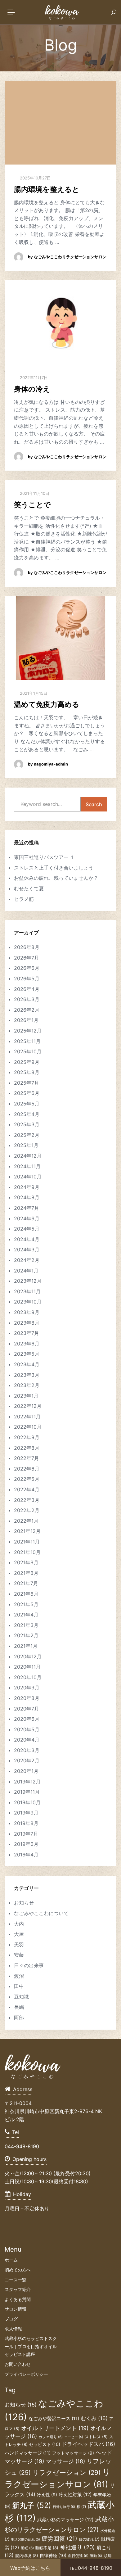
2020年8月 (27, 1698)
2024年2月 (27, 1260)
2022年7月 (27, 1458)
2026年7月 (27, 958)
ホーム (11, 2260)
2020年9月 (27, 1688)
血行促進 (78, 2556)
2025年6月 (27, 1093)
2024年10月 (28, 1177)
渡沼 (19, 1976)
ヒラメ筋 (24, 899)
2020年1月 (26, 1771)
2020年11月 (27, 1667)
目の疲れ (89, 2539)
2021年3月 (26, 1625)
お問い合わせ (18, 2364)
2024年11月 (27, 1166)
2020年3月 (27, 1750)
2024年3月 (27, 1250)
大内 (19, 1924)
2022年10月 (28, 1427)
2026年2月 (27, 1010)
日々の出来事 (29, 1965)
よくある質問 (18, 2299)
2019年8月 (26, 1823)
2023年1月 (26, 1396)
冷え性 (47, 2495)
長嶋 (19, 2007)
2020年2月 (27, 1760)
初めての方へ (18, 2270)
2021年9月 (26, 1562)
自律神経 (53, 2555)
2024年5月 (27, 1229)
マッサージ (65, 2461)
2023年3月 (27, 1375)
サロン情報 (16, 2309)
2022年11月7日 (33, 377)
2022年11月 (27, 1417)
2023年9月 (27, 1312)
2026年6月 (27, 968)
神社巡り (77, 2547)
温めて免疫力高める (47, 704)
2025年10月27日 (35, 178)
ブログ (11, 2319)
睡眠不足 (47, 2548)
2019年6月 (26, 1844)
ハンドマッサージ (28, 2453)
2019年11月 (27, 1792)
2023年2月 (27, 1385)
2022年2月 (27, 1510)
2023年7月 (27, 1333)
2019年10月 (27, 1802)
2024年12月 (28, 1156)
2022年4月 (27, 1489)
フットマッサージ (73, 2453)
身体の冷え (32, 389)
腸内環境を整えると (47, 189)
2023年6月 (27, 1344)
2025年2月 (27, 1135)
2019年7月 (26, 1834)
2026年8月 (27, 947)
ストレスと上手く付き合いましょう (54, 868)
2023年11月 (27, 1291)
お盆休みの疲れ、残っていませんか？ (56, 878)
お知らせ (24, 1903)
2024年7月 (27, 1208)
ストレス (96, 2437)
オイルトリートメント (55, 2428)
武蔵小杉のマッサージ (65, 2520)
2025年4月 (27, 1114)
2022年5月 (27, 1479)
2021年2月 (26, 1635)
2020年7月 (27, 1709)
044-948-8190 (91, 2568)
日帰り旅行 (64, 2507)
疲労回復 (59, 2538)
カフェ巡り (51, 2437)
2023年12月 (28, 1281)
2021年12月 (27, 1531)
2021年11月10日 (34, 493)
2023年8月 (27, 1323)
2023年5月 (27, 1354)
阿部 (19, 2018)
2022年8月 (27, 1448)
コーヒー (74, 2437)
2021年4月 (26, 1615)
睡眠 (27, 2548)
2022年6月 (27, 1469)
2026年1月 (26, 1020)
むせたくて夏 (29, 888)
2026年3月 (27, 999)
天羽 (19, 1945)
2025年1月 (26, 1145)
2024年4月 (27, 1239)
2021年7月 (26, 1583)
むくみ (94, 2418)
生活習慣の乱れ (25, 2540)
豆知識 (21, 1997)
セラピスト (45, 2444)
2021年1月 (26, 1646)
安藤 (19, 1955)
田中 (19, 1986)
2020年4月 (27, 1740)
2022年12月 (28, 1406)
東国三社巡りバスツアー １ (45, 857)
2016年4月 (26, 1855)
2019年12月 (27, 1782)
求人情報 (13, 2329)
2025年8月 (27, 1072)
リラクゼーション (66, 2472)
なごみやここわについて (41, 1913)
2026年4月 (27, 989)
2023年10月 (28, 1302)
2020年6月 (27, 1719)
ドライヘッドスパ (88, 2444)
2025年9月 (27, 1062)
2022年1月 (26, 1521)
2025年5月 (27, 1104)
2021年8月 (26, 1573)
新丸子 (32, 2505)
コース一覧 (16, 2280)
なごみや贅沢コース (54, 2419)
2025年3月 (27, 1124)
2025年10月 (28, 1051)
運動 (96, 2556)
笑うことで (32, 505)
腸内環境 (27, 2556)
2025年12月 (28, 1031)
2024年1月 (26, 1271)
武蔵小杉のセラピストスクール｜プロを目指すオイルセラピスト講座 (31, 2346)
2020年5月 (27, 1729)
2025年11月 (27, 1041)
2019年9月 (26, 1813)
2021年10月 (27, 1552)
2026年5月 (27, 978)
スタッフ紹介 (18, 2289)
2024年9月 (27, 1187)
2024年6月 (27, 1218)
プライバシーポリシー (26, 2374)
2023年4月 (27, 1364)
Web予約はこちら (30, 2568)
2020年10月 (28, 1677)
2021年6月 (26, 1594)
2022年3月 (27, 1500)
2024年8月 (27, 1197)
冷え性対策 (75, 2495)
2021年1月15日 (33, 693)
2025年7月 (27, 1083)
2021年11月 (27, 1542)
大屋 (19, 1934)
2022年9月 (27, 1437)
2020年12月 (28, 1656)
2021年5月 (26, 1604)
